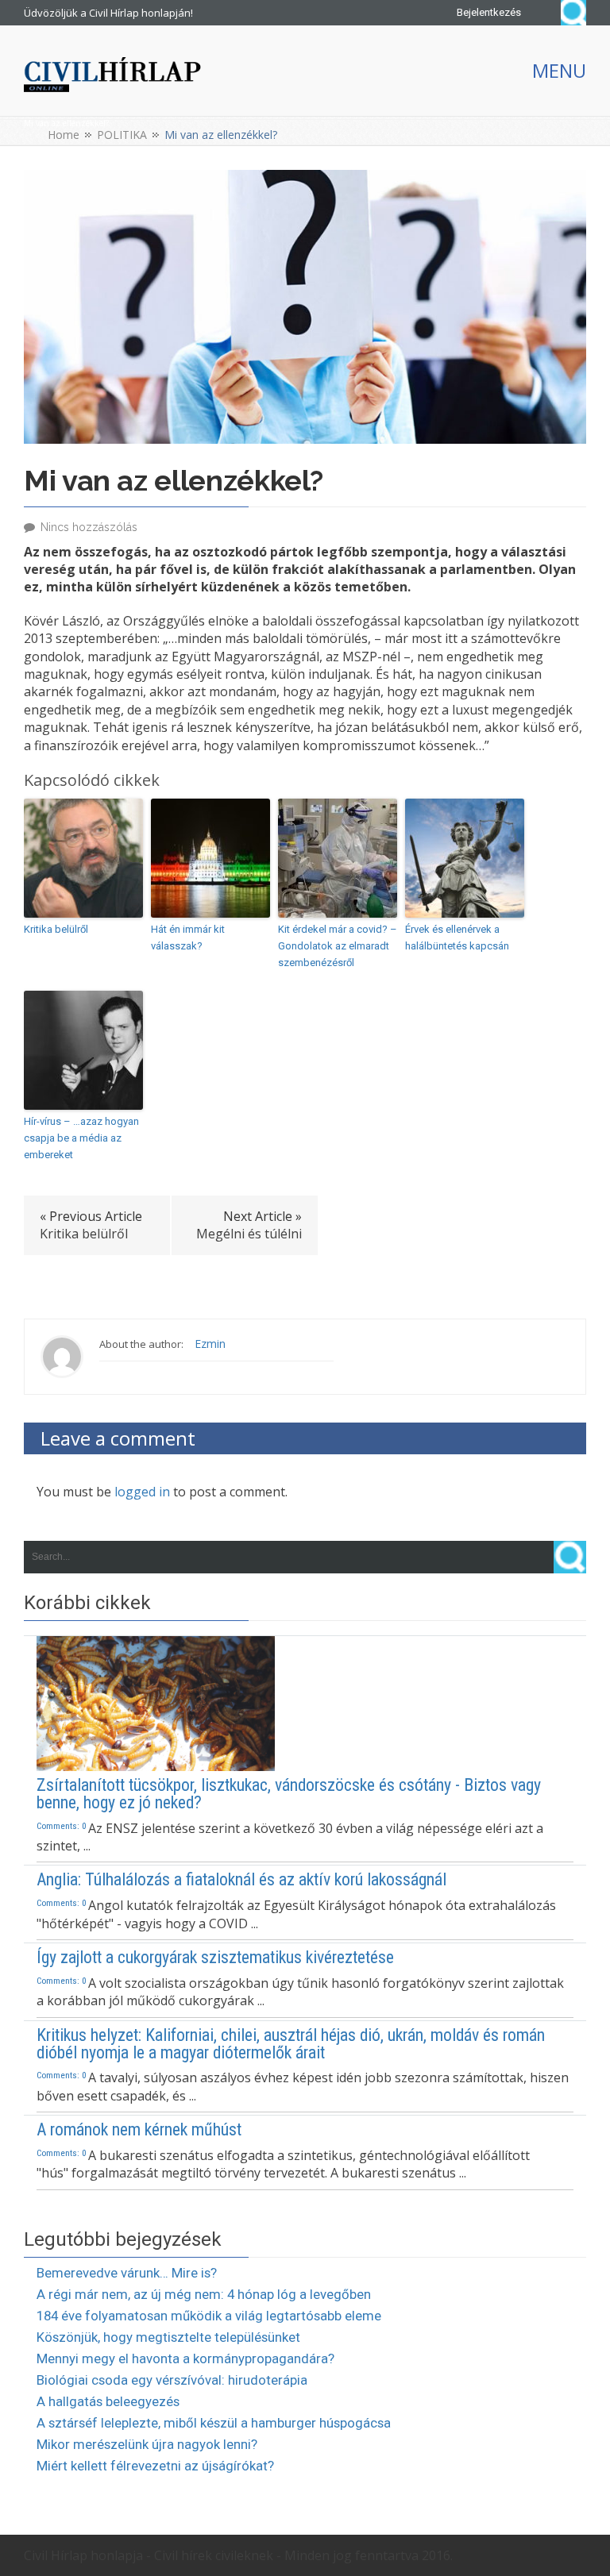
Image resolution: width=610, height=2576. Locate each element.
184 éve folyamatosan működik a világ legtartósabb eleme (209, 2316)
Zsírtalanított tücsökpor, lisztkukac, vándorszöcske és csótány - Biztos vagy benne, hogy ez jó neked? (289, 1794)
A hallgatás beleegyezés (108, 2401)
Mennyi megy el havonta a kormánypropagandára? (185, 2358)
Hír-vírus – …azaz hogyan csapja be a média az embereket (81, 1138)
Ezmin (210, 1344)
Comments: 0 (62, 1826)
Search (573, 13)
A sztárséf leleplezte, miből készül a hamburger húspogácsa (214, 2423)
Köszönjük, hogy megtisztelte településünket (168, 2337)
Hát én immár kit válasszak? (188, 938)
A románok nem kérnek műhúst (139, 2130)
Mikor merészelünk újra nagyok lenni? (147, 2444)
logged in (142, 1492)
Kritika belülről (56, 929)
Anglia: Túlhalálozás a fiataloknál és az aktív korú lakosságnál (241, 1880)
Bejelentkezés (489, 12)
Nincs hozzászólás (89, 527)
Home (64, 135)
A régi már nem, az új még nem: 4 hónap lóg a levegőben (204, 2294)
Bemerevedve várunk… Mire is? (127, 2273)
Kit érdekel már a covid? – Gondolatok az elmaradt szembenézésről (338, 946)
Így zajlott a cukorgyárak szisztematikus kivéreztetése (215, 1958)
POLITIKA (122, 135)
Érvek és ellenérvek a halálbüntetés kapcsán (457, 938)
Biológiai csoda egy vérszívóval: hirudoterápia (172, 2380)
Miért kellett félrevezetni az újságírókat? (155, 2466)
